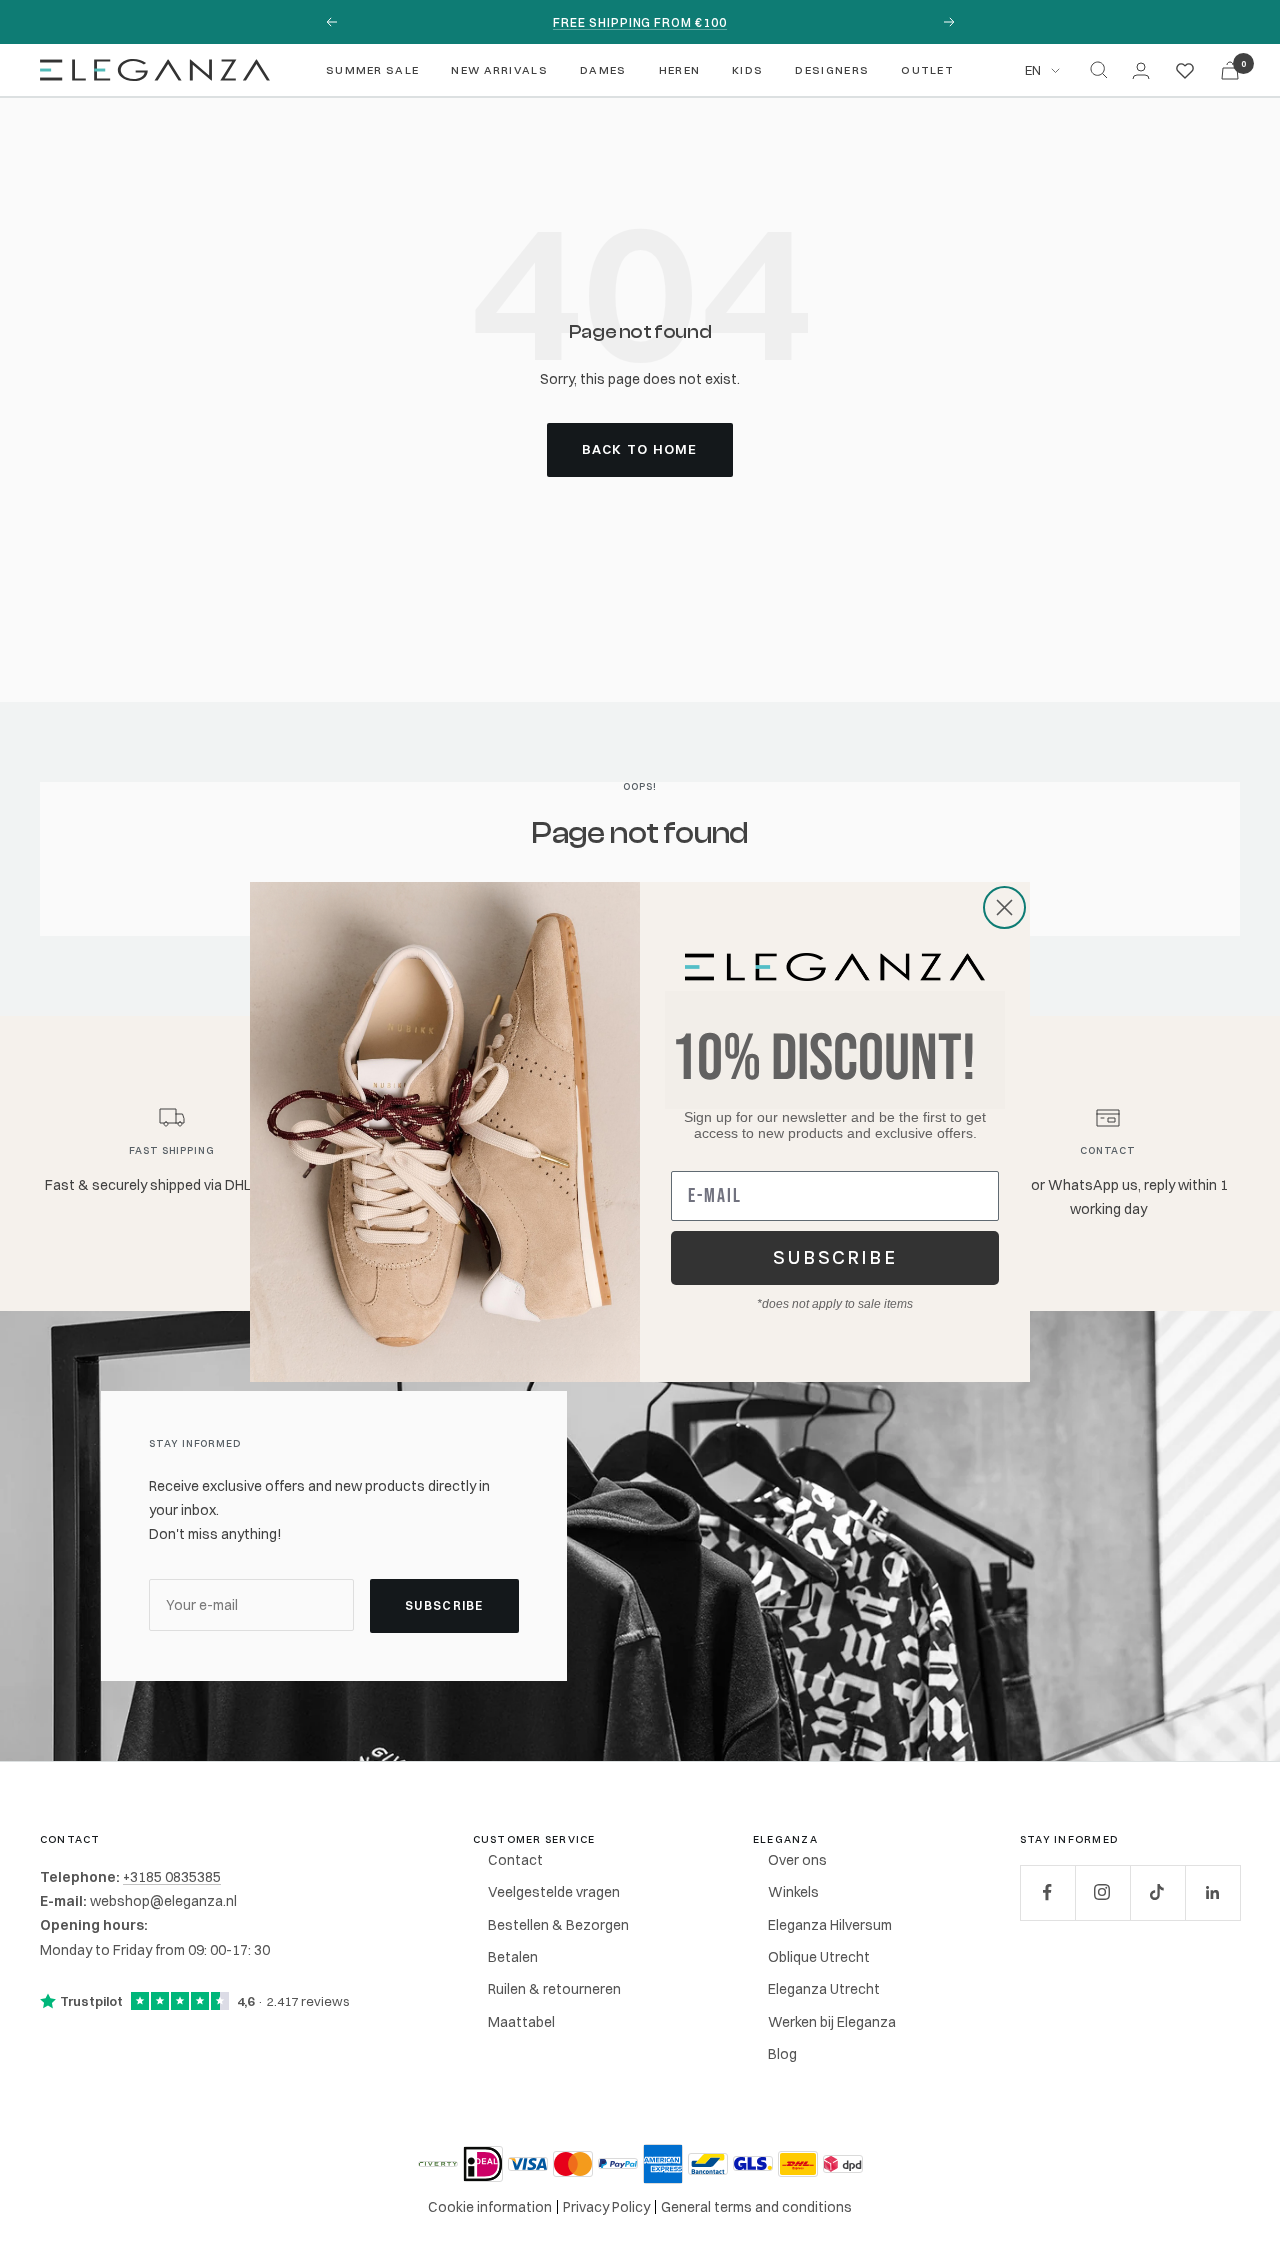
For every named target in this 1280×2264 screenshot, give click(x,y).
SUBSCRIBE (835, 1257)
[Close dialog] (1004, 907)
